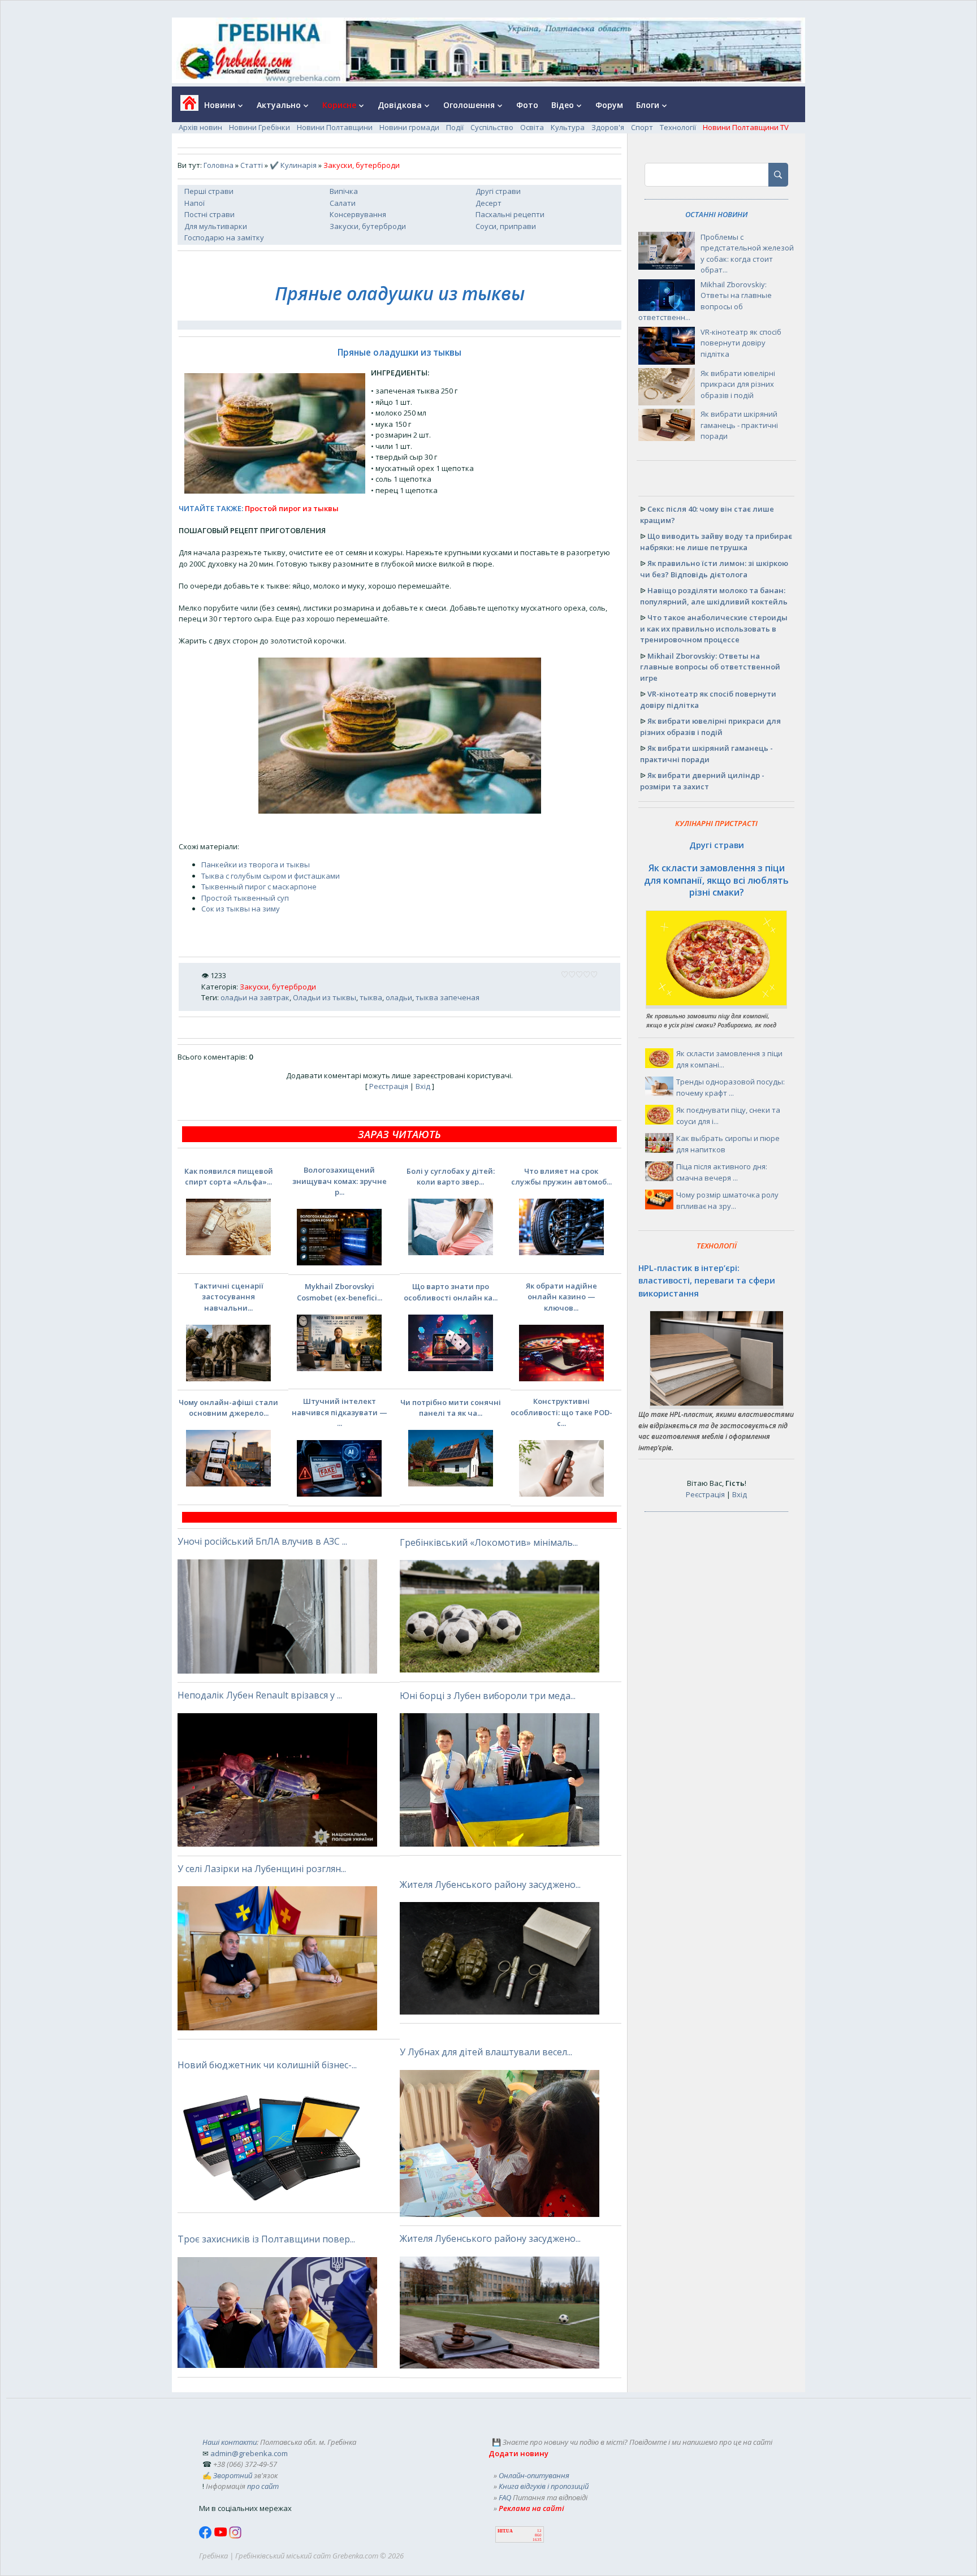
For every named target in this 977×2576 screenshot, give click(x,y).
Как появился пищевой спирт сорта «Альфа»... (229, 1177)
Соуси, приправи (506, 226)
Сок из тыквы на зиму (241, 909)
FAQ (505, 2497)
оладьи (399, 997)
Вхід (423, 1086)
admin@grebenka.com (249, 2453)
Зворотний (233, 2475)
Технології (678, 127)
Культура (568, 127)
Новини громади (409, 127)
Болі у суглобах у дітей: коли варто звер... (451, 1177)
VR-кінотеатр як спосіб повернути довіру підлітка (741, 343)
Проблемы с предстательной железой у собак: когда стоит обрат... (747, 254)
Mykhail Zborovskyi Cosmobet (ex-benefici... (340, 1292)
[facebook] (206, 2536)
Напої (194, 203)
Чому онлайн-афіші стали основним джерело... (228, 1408)
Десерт (488, 203)
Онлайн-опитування (534, 2475)
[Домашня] (185, 107)
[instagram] (235, 2536)
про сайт (263, 2486)
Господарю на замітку (224, 237)
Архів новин (200, 127)
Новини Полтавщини (335, 127)
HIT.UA (505, 2531)
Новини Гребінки (260, 127)
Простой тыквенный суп (245, 898)
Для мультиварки (216, 226)
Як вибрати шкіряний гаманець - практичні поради (739, 425)
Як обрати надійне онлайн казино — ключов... (561, 1297)
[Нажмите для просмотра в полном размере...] (400, 811)
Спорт (642, 127)
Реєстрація (389, 1086)
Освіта (532, 127)
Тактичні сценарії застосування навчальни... (229, 1297)
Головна (219, 165)
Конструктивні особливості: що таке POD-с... (561, 1412)
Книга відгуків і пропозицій (544, 2486)
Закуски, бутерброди (368, 226)
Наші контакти (230, 2442)
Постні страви (209, 214)
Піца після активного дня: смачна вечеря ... (722, 1172)
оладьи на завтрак (255, 997)
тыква (371, 997)
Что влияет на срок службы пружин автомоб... (561, 1177)
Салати (343, 203)
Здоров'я (608, 127)
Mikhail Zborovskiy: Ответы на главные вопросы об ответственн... (705, 301)
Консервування (358, 214)
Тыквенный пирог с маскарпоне (259, 887)
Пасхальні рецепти (510, 214)
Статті (252, 165)
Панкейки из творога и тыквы (256, 865)
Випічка (344, 191)
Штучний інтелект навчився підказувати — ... (340, 1412)
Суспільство (492, 127)
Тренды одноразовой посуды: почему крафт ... (730, 1087)
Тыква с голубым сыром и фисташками (271, 876)
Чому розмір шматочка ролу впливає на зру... (727, 1200)
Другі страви (498, 191)
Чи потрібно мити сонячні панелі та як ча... (451, 1408)
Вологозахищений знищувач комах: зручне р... (340, 1181)
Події (455, 127)
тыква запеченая (448, 997)
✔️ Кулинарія (293, 165)
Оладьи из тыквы (325, 997)
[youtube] (221, 2536)
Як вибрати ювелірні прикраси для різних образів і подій (738, 384)
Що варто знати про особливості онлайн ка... (451, 1292)
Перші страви (209, 191)
